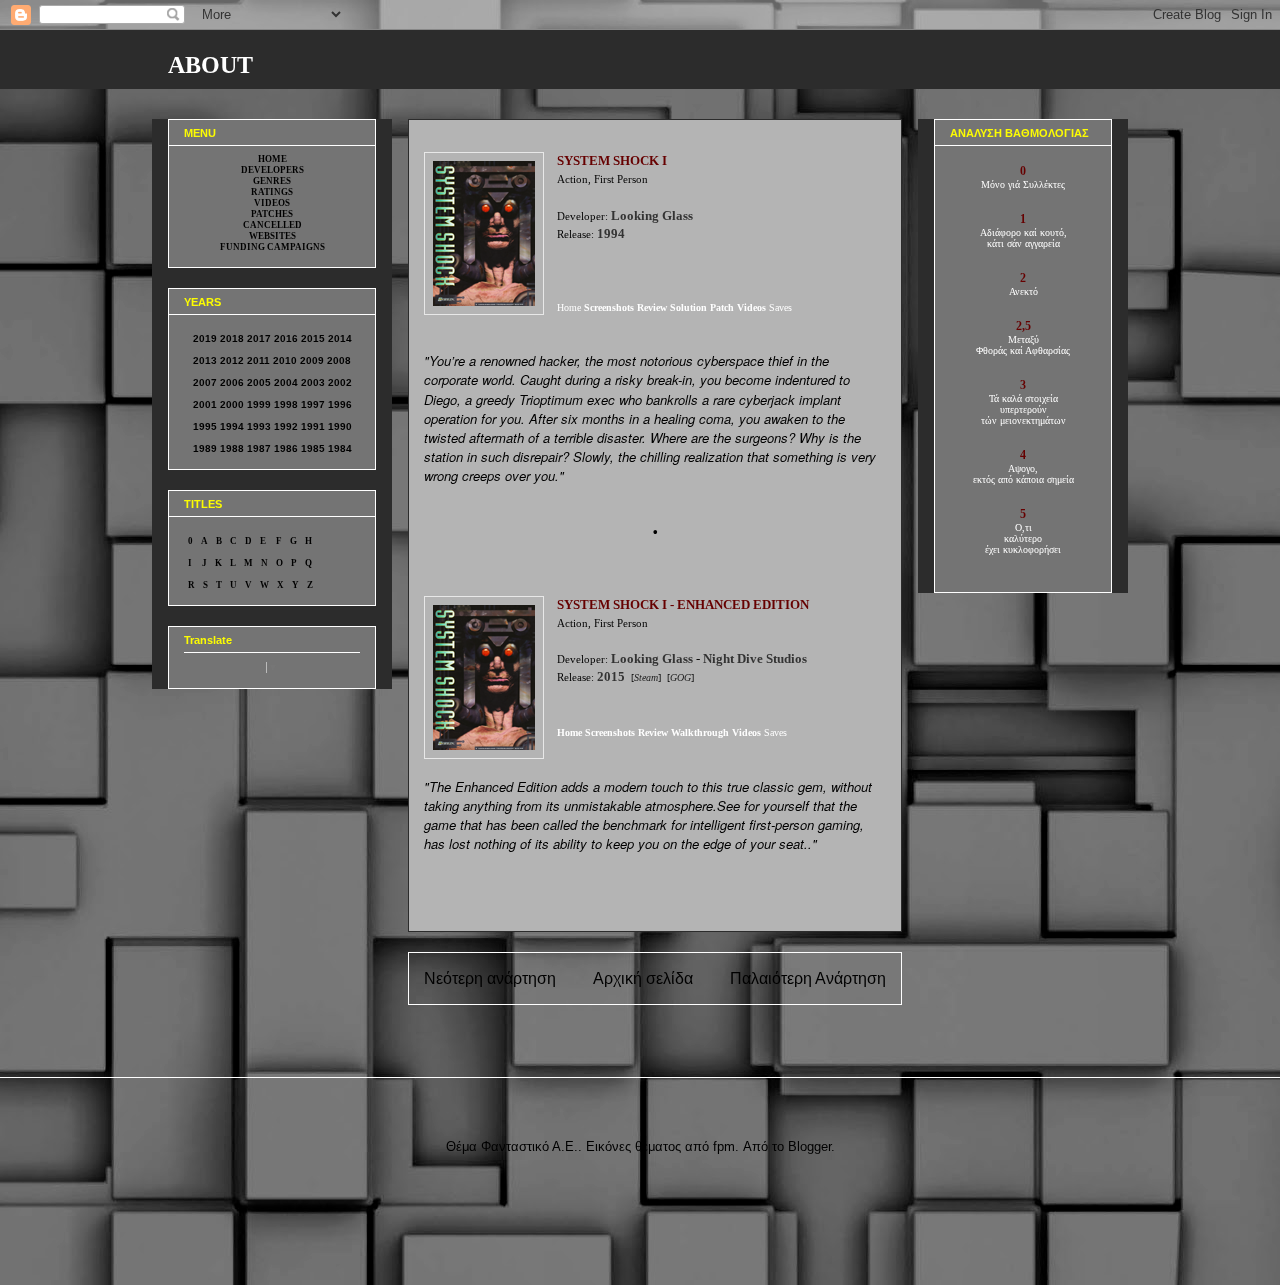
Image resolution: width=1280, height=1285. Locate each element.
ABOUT (210, 65)
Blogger (809, 1146)
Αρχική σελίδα (643, 978)
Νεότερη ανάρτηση (490, 978)
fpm (724, 1146)
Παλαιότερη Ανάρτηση (808, 978)
